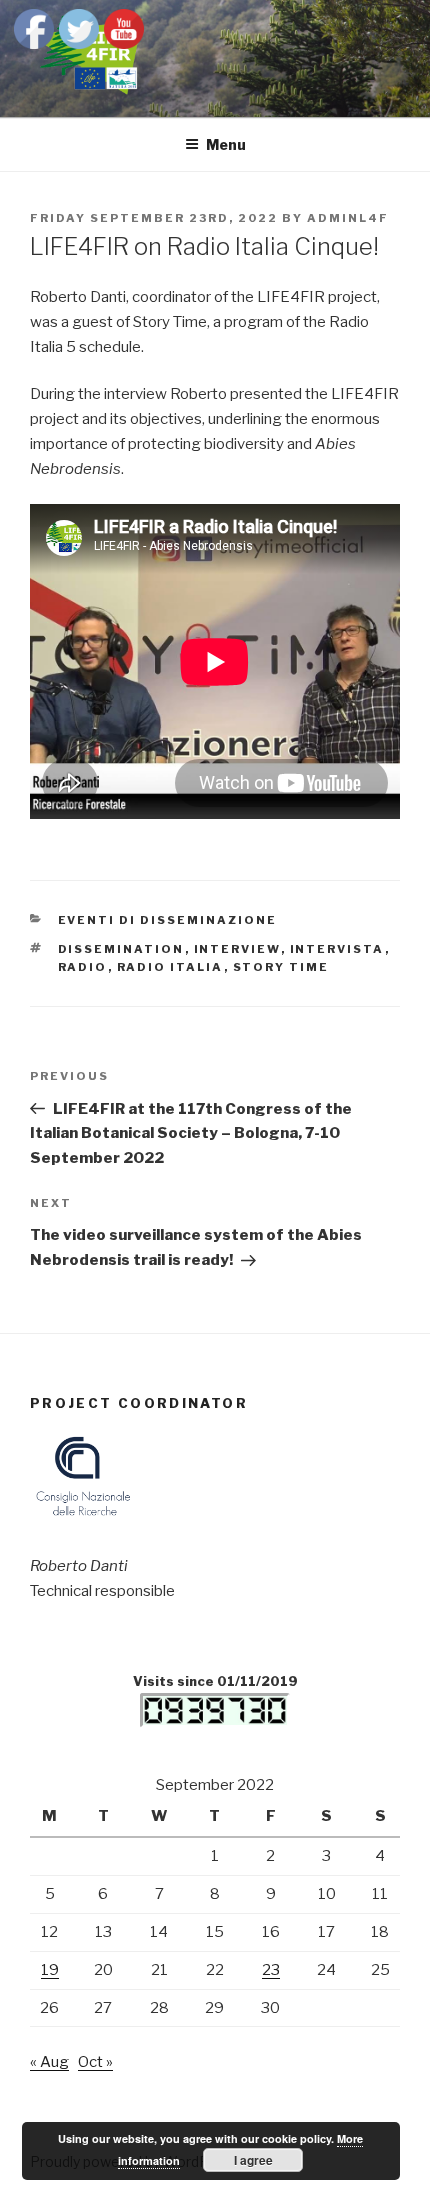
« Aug (49, 2062)
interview (237, 949)
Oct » (95, 2062)
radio (83, 967)
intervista (337, 949)
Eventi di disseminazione (168, 920)
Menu (226, 144)
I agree (253, 2160)
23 (271, 1970)
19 (50, 1970)
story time (281, 967)
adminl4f (348, 218)
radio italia (170, 967)
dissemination (121, 949)
